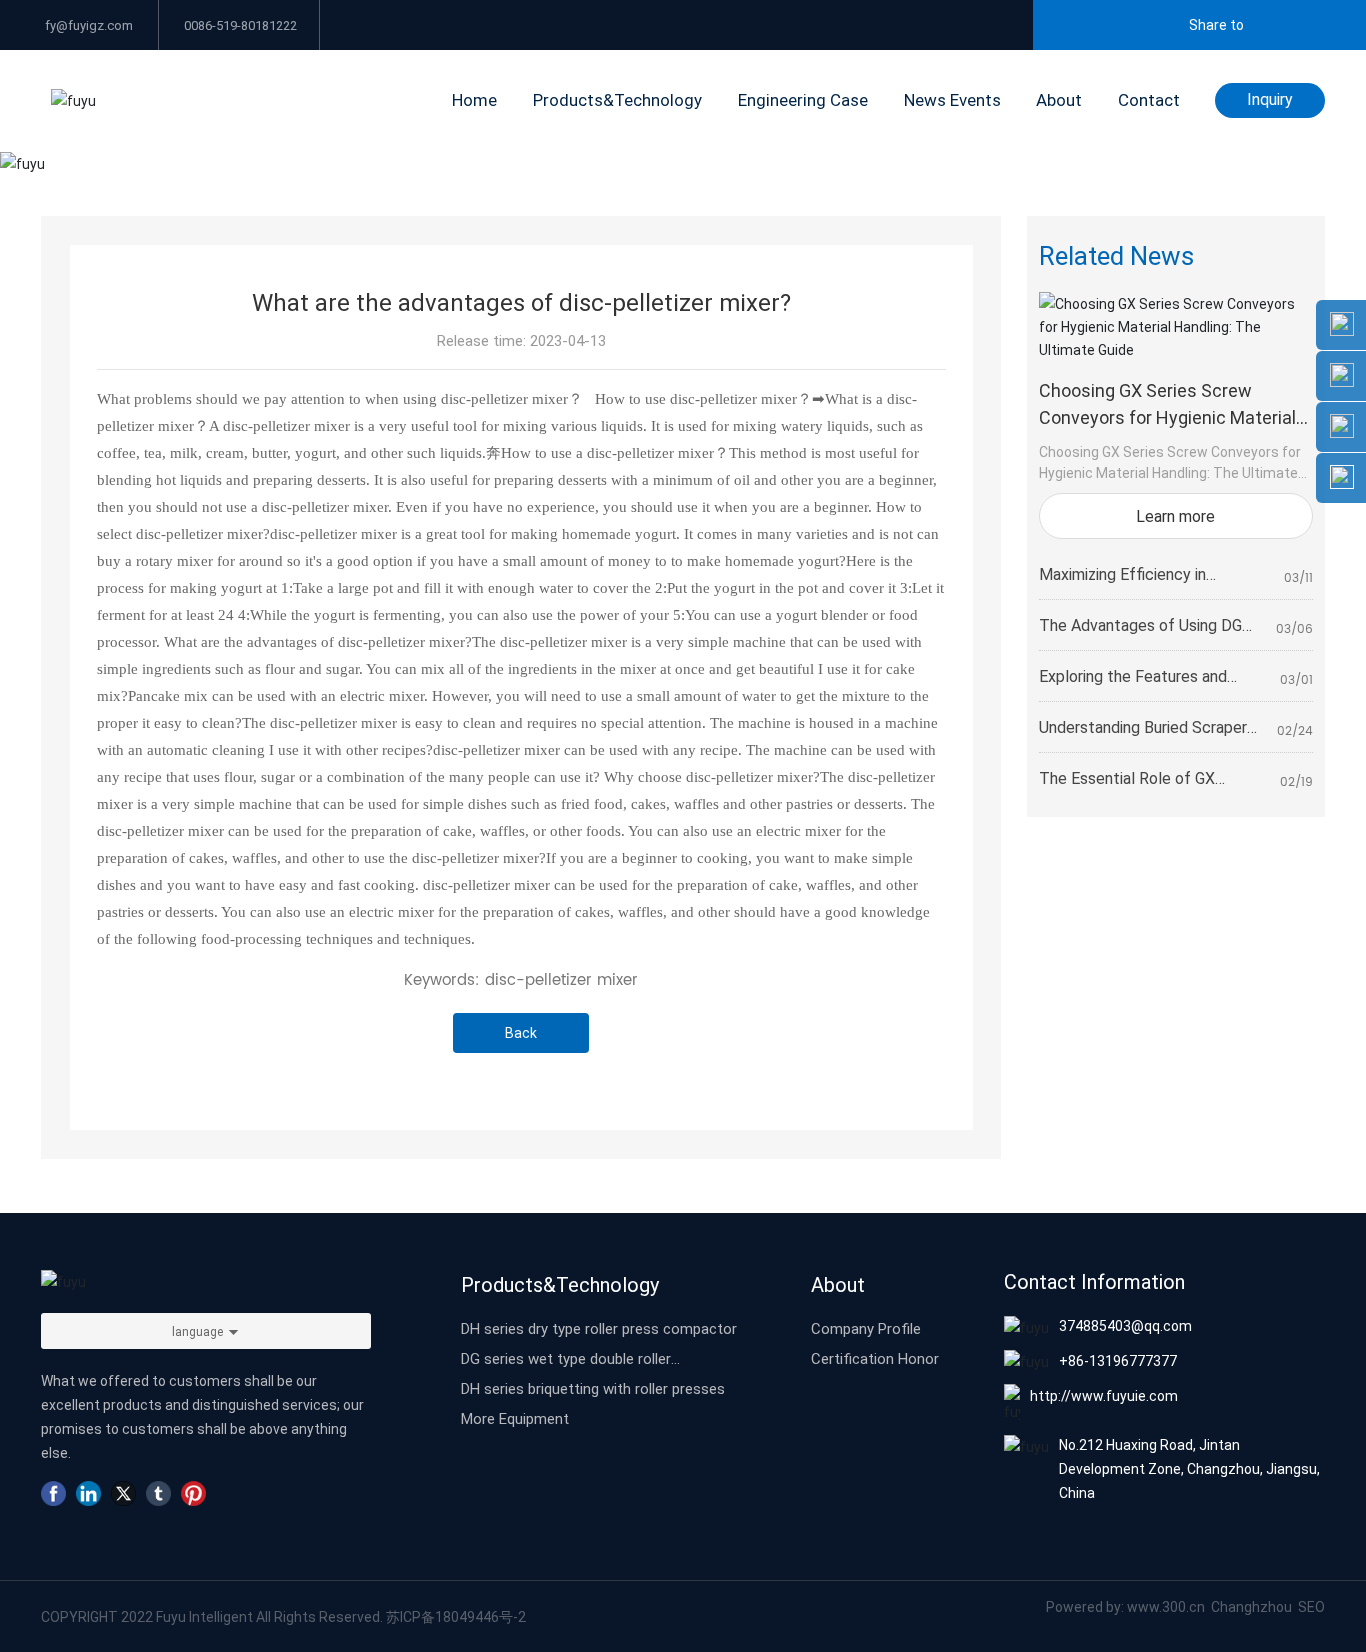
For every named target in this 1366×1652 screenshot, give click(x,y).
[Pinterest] (193, 1493)
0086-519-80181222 (239, 25)
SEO (1311, 1606)
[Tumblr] (158, 1493)
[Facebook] (53, 1493)
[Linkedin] (88, 1493)
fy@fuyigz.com (87, 25)
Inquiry (1270, 98)
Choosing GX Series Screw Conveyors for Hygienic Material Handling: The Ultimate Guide (1167, 417)
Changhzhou (1253, 1606)
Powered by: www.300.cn (1125, 1606)
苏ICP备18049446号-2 (456, 1616)
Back (521, 1032)
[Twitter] (123, 1493)
